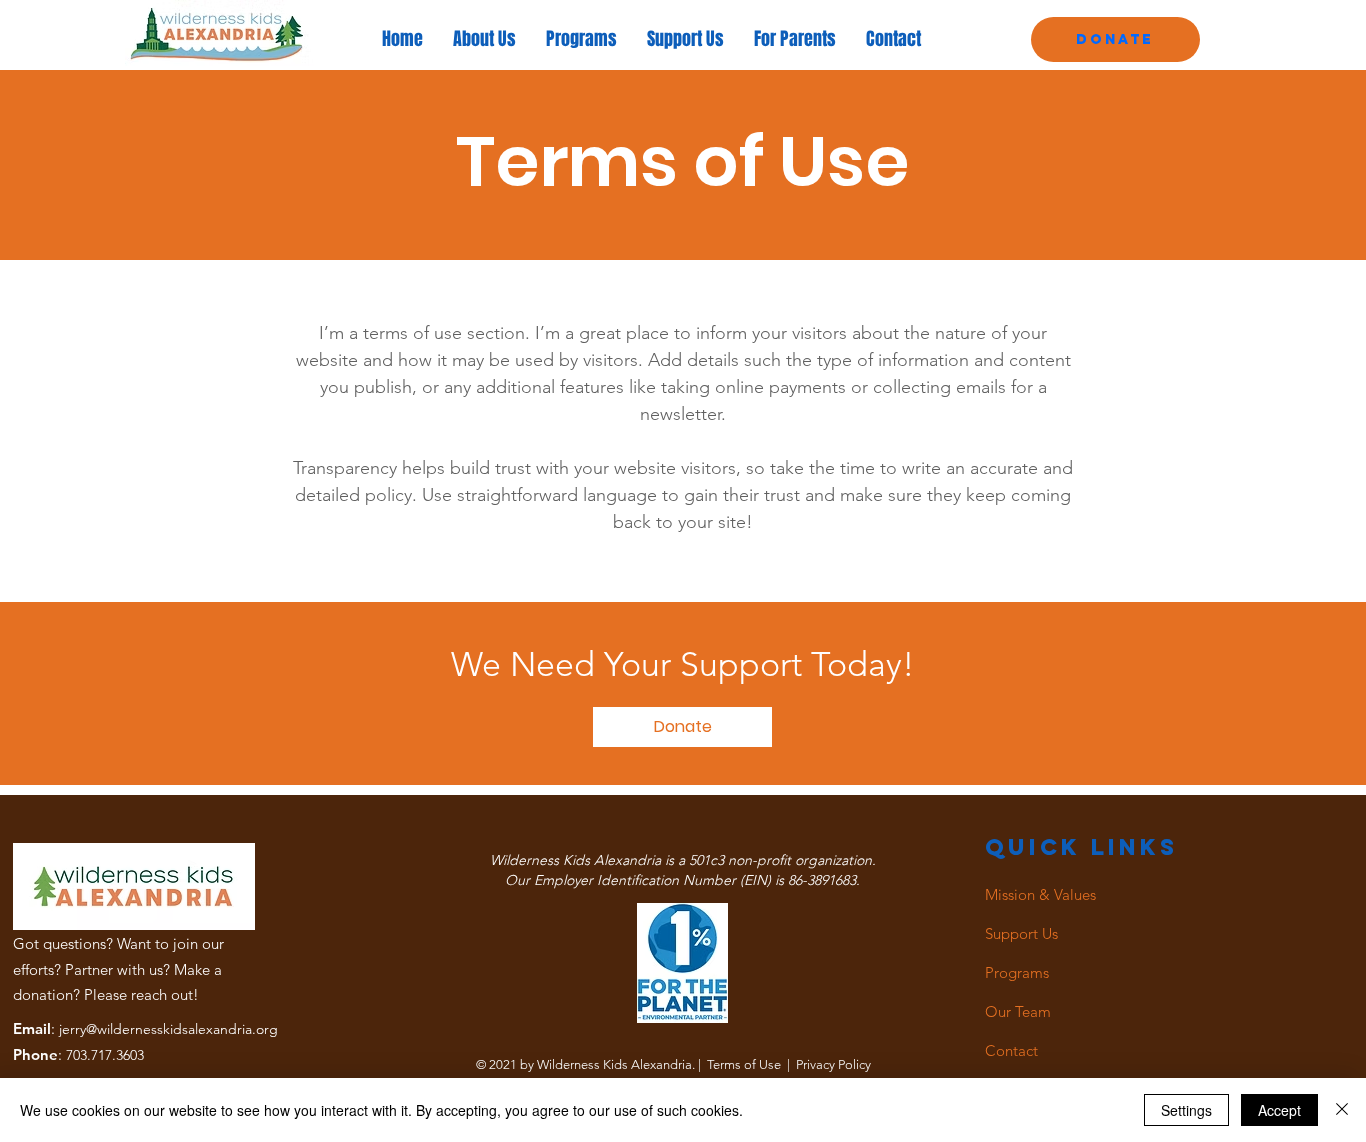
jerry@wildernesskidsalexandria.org (168, 1029)
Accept (1279, 1110)
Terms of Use (744, 1064)
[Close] (1342, 1110)
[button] (682, 727)
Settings (1186, 1110)
